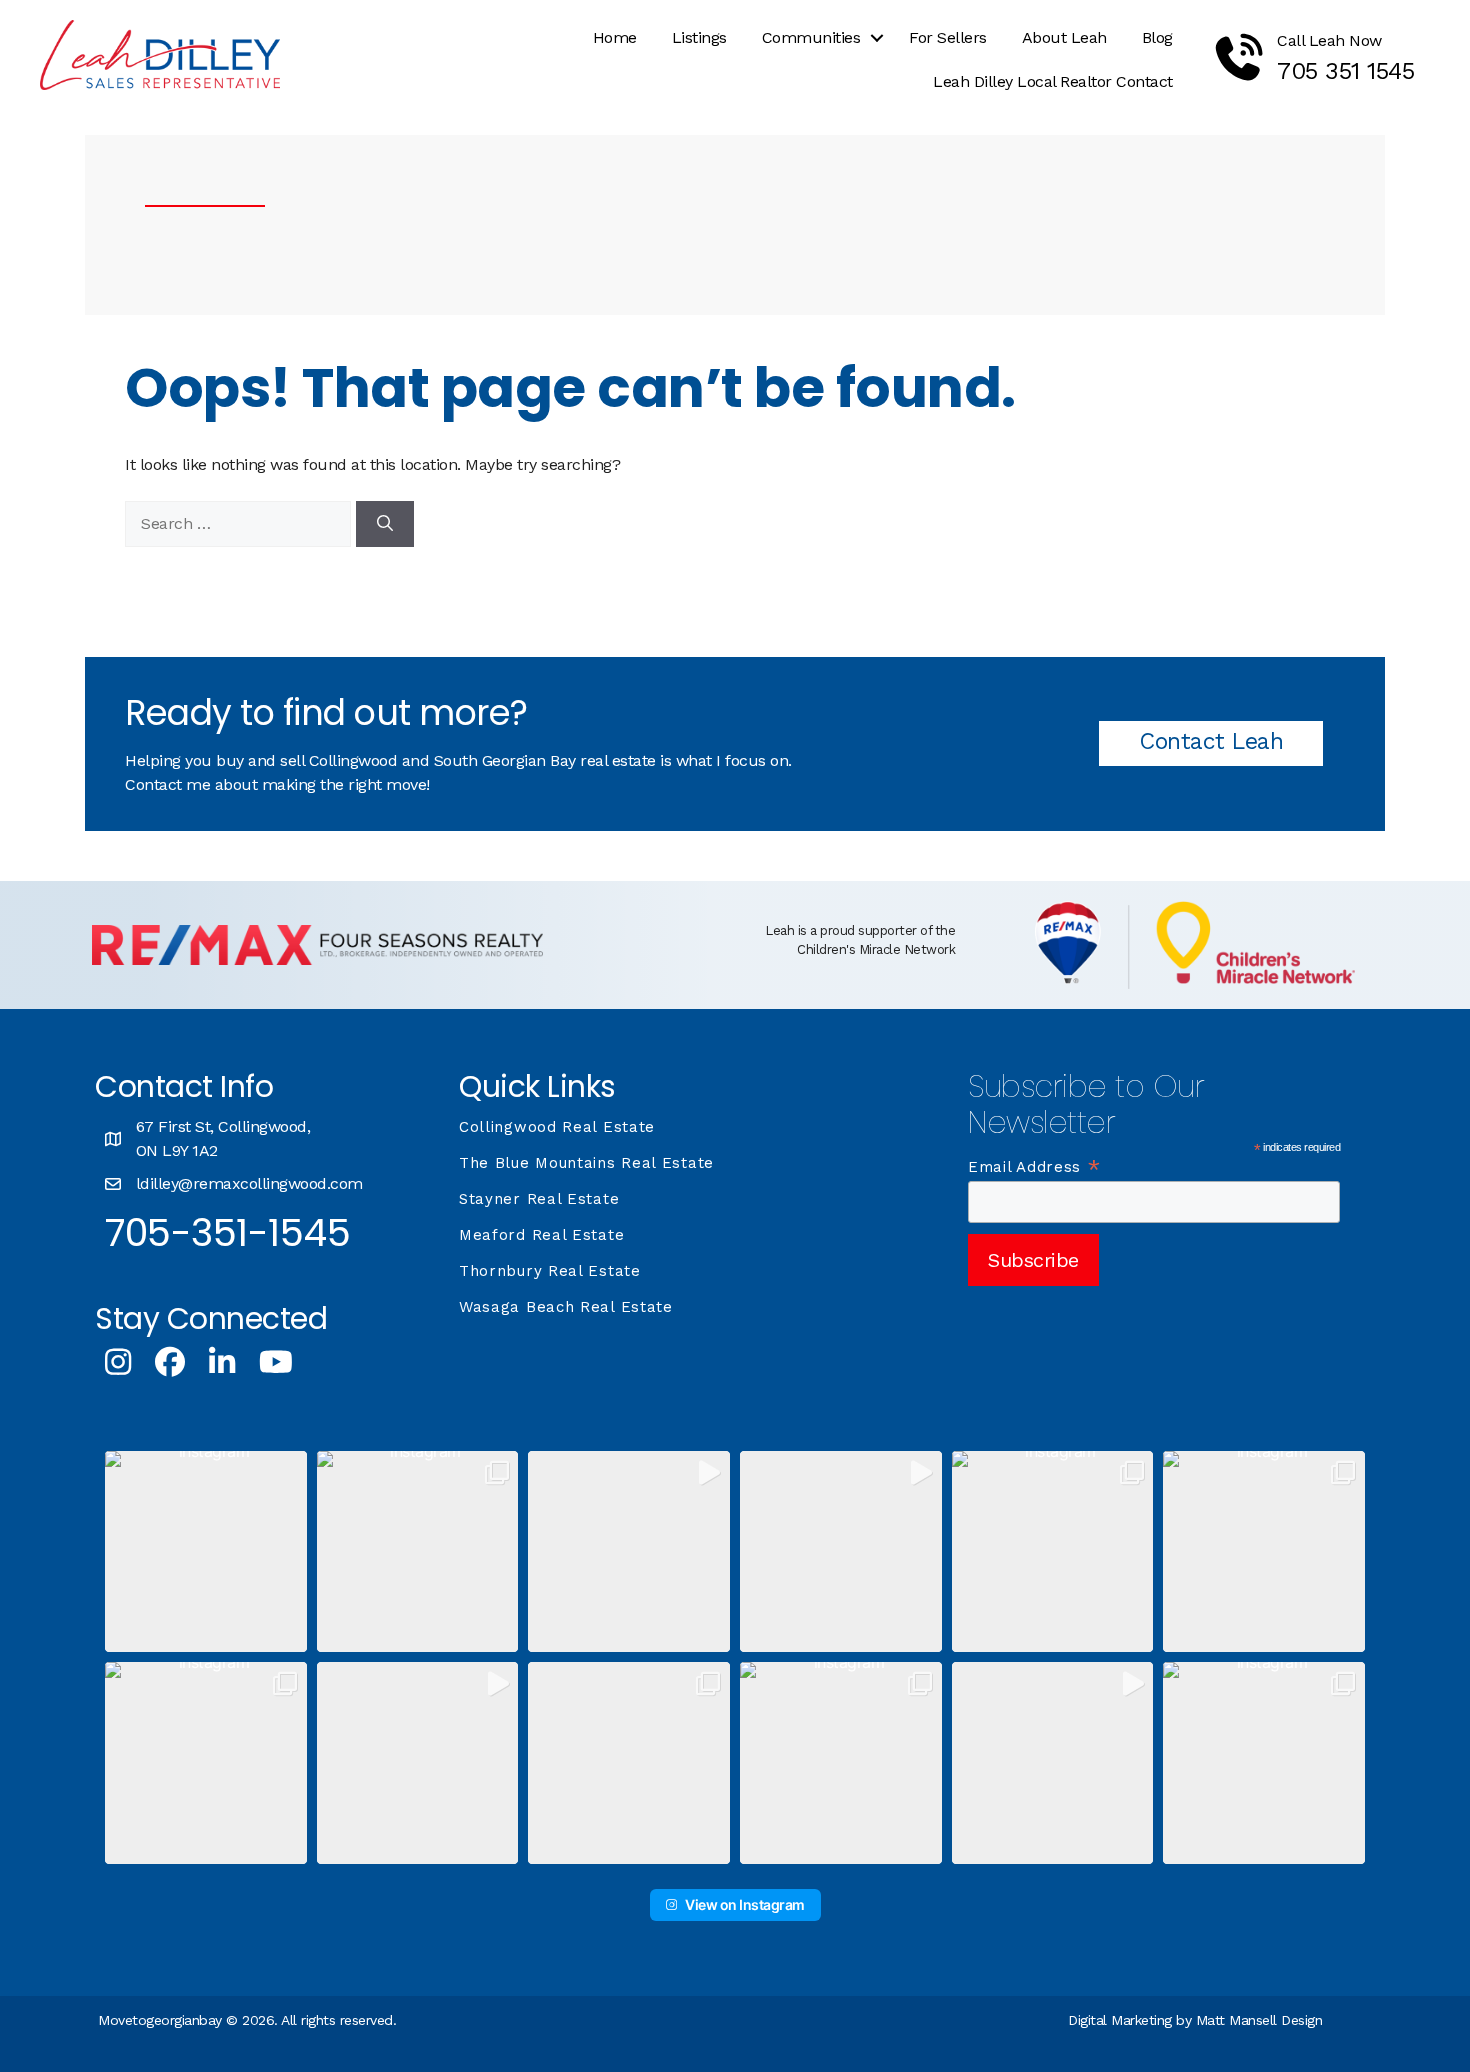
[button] (877, 38)
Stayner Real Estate (539, 1199)
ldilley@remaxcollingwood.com (249, 1183)
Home (615, 37)
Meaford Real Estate (541, 1235)
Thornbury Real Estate (550, 1271)
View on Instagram (745, 1904)
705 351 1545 (1345, 71)
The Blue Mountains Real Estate (586, 1163)
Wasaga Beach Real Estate (566, 1307)
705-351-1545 (227, 1232)
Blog (1157, 37)
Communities (811, 37)
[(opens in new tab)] (317, 959)
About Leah (1064, 37)
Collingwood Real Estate (557, 1127)
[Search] (385, 524)
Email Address (1035, 1167)
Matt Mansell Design (1259, 2020)
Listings (699, 37)
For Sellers (948, 37)
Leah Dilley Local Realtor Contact (1053, 81)
